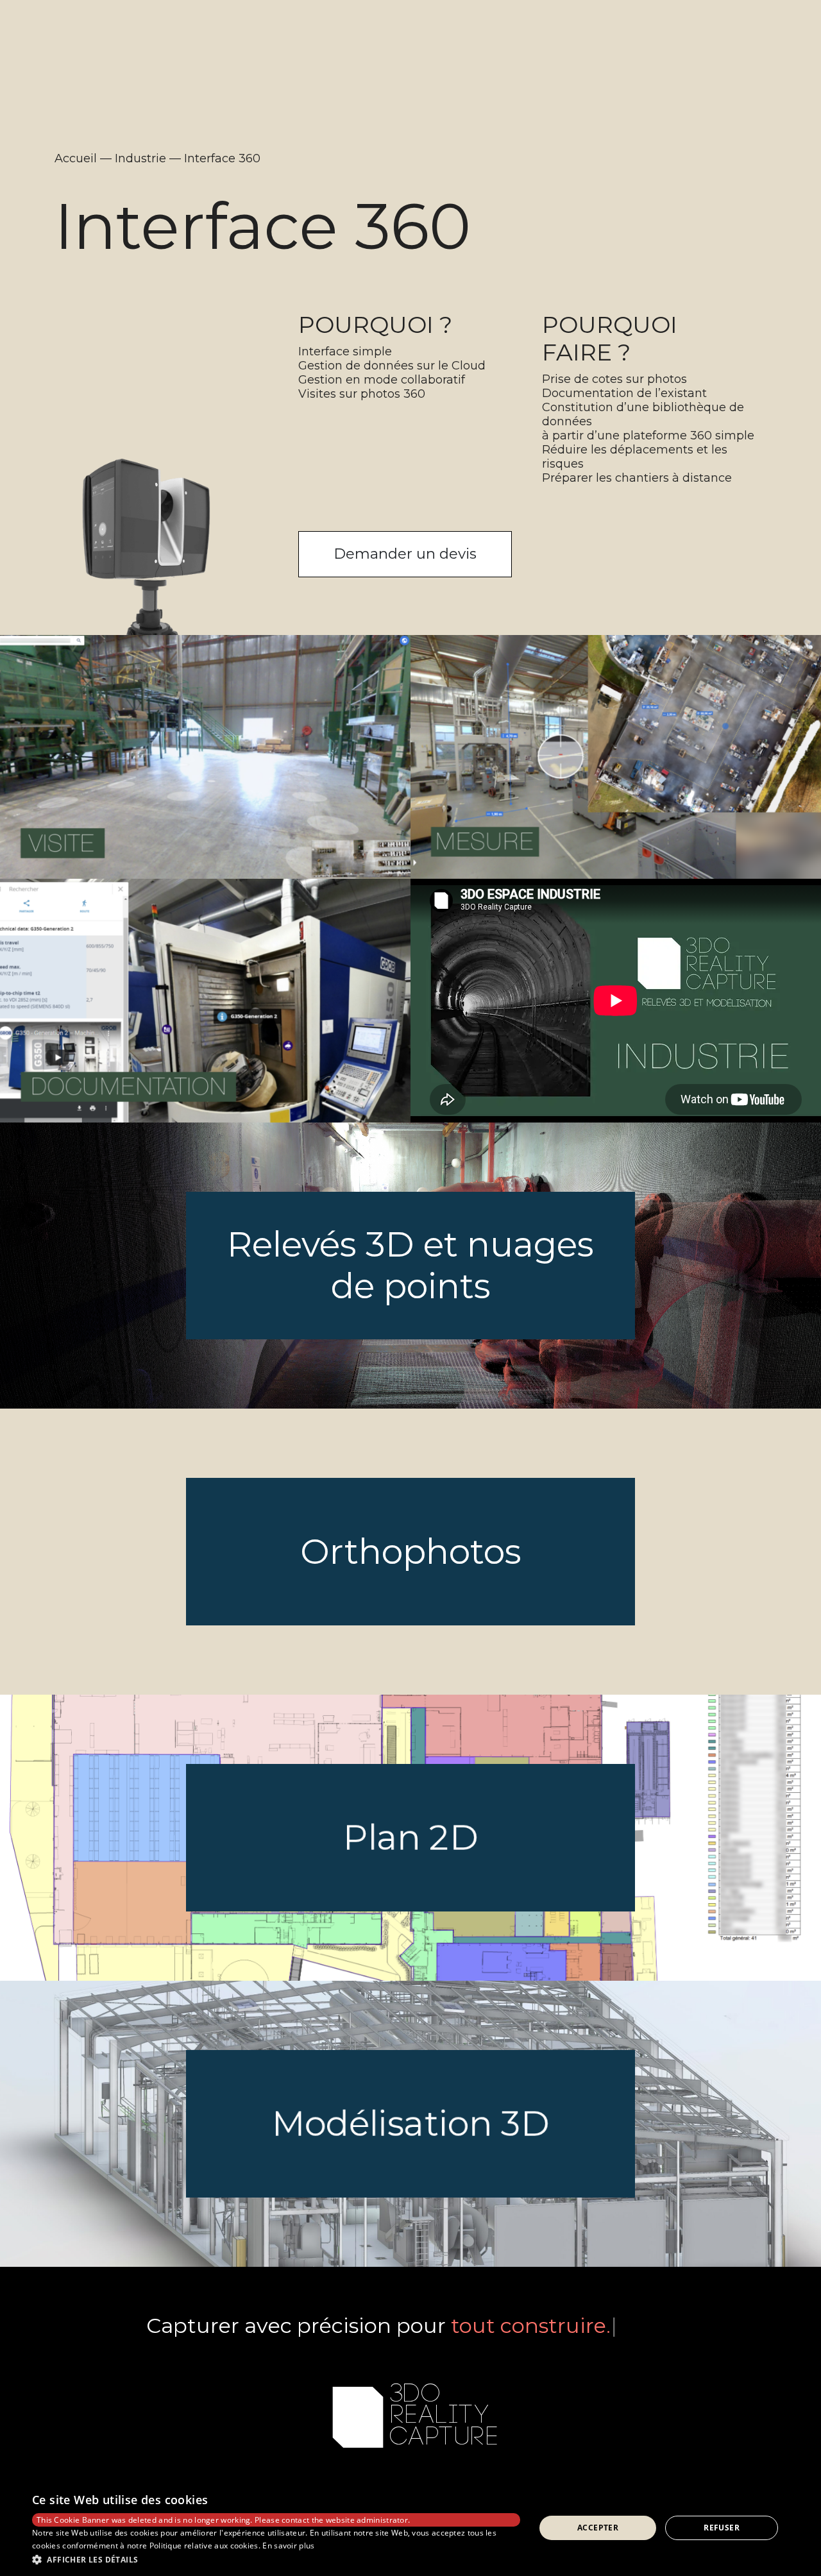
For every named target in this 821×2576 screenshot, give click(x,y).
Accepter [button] (598, 2528)
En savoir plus (288, 2546)
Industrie (140, 158)
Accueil (76, 158)
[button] (276, 2559)
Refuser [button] (722, 2528)
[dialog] (410, 2528)
